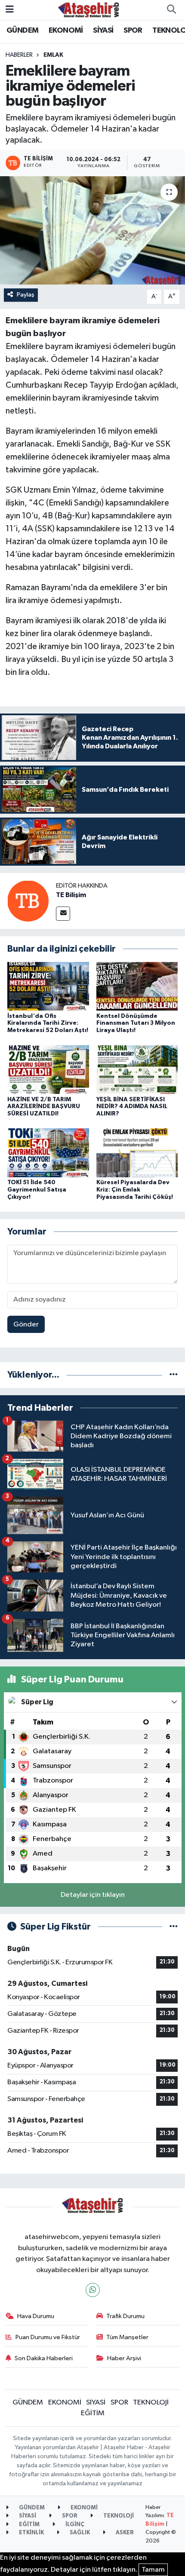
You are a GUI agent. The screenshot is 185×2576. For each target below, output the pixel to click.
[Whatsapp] (93, 2290)
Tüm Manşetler (127, 2337)
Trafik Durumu (125, 2316)
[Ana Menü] (10, 10)
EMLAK (53, 55)
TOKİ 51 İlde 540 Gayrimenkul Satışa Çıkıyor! (37, 1190)
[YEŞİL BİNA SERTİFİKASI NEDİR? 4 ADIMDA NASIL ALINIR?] (137, 1069)
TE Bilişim (71, 895)
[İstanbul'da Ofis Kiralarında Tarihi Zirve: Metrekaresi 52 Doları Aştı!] (48, 986)
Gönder (26, 1325)
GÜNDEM (22, 31)
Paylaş (26, 295)
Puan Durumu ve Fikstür (48, 2337)
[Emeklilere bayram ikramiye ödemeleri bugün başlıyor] (92, 230)
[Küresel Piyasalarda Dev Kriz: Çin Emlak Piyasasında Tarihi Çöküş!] (137, 1153)
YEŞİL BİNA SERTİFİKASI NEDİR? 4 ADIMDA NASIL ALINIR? (132, 1107)
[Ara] (171, 10)
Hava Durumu (36, 2316)
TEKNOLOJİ (151, 2403)
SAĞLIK (79, 2533)
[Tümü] (174, 1375)
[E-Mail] (63, 914)
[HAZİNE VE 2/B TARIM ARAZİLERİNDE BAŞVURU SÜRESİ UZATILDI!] (48, 1069)
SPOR (133, 31)
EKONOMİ (66, 31)
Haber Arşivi (124, 2358)
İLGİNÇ (74, 2525)
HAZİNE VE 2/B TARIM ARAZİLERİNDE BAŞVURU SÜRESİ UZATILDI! (44, 1107)
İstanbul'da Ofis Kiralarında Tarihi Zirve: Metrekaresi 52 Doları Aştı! (48, 1023)
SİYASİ (103, 31)
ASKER (124, 2533)
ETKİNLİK (31, 2533)
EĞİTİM (93, 2413)
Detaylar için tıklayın (93, 1895)
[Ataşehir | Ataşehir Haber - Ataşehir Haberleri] (89, 10)
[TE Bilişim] (28, 901)
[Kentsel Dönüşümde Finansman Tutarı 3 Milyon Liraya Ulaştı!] (137, 986)
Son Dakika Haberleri (44, 2358)
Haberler (19, 55)
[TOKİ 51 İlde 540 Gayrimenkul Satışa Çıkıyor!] (48, 1153)
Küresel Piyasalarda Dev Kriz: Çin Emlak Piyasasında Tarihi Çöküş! (135, 1190)
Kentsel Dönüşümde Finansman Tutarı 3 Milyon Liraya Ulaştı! (136, 1023)
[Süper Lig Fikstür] (174, 1927)
